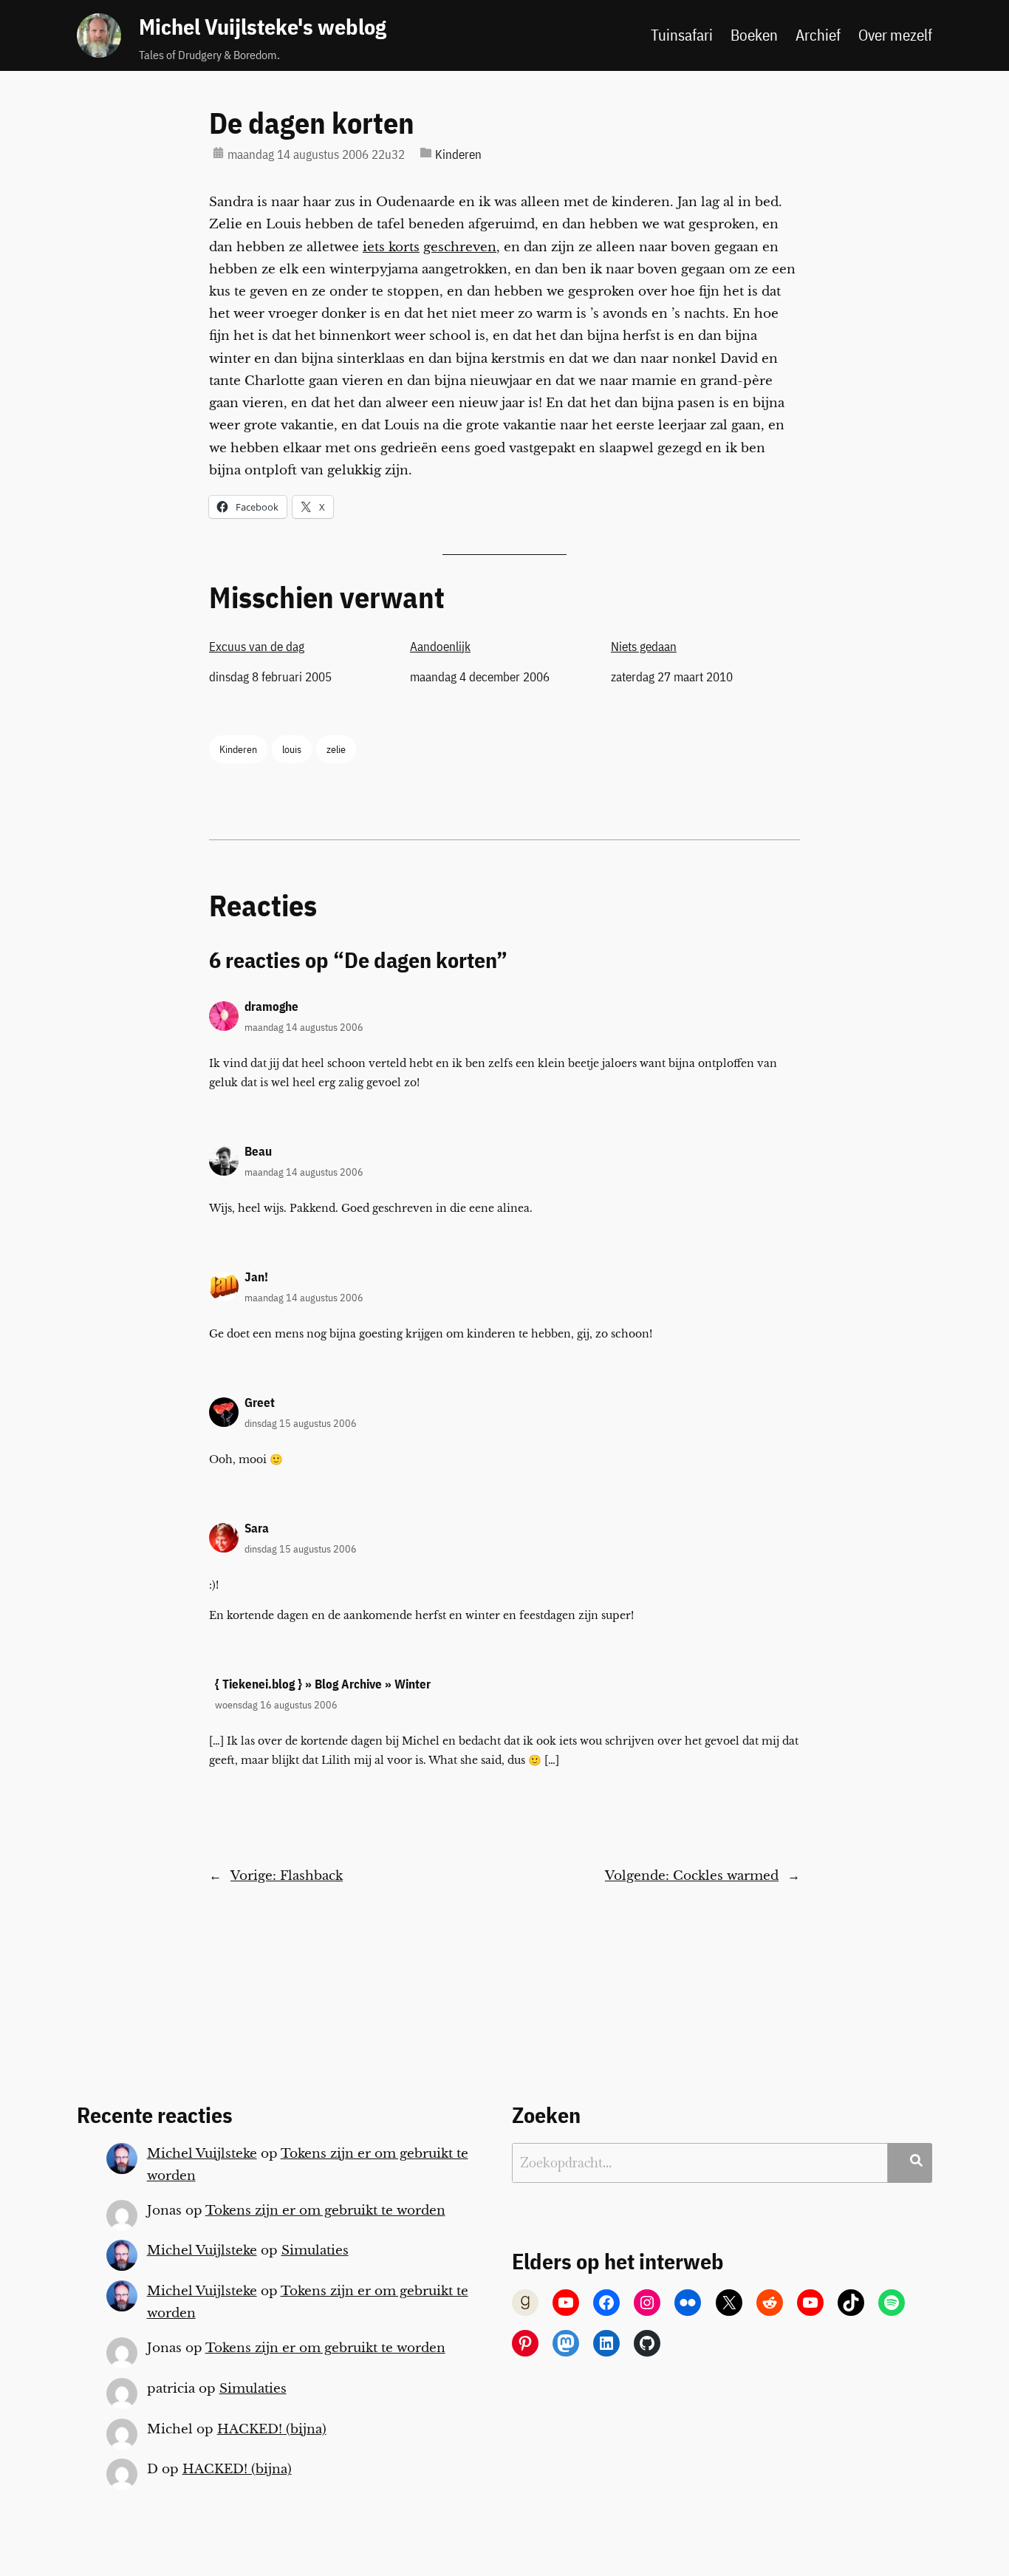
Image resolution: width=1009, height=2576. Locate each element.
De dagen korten (312, 123)
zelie (336, 749)
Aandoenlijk (440, 647)
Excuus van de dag (257, 647)
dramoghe (271, 1006)
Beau (258, 1151)
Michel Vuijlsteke (202, 2154)
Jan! (256, 1277)
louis (292, 749)
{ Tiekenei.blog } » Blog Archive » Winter (323, 1684)
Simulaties (315, 2250)
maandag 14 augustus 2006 (304, 1027)
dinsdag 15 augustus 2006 (301, 1423)
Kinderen (458, 154)
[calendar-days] (218, 153)
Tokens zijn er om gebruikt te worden (325, 2211)
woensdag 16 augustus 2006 (276, 1704)
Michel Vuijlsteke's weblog (263, 27)
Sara (257, 1528)
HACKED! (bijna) (272, 2429)
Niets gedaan (644, 647)
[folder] (426, 153)
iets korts (391, 247)
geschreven (460, 247)
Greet (260, 1403)
